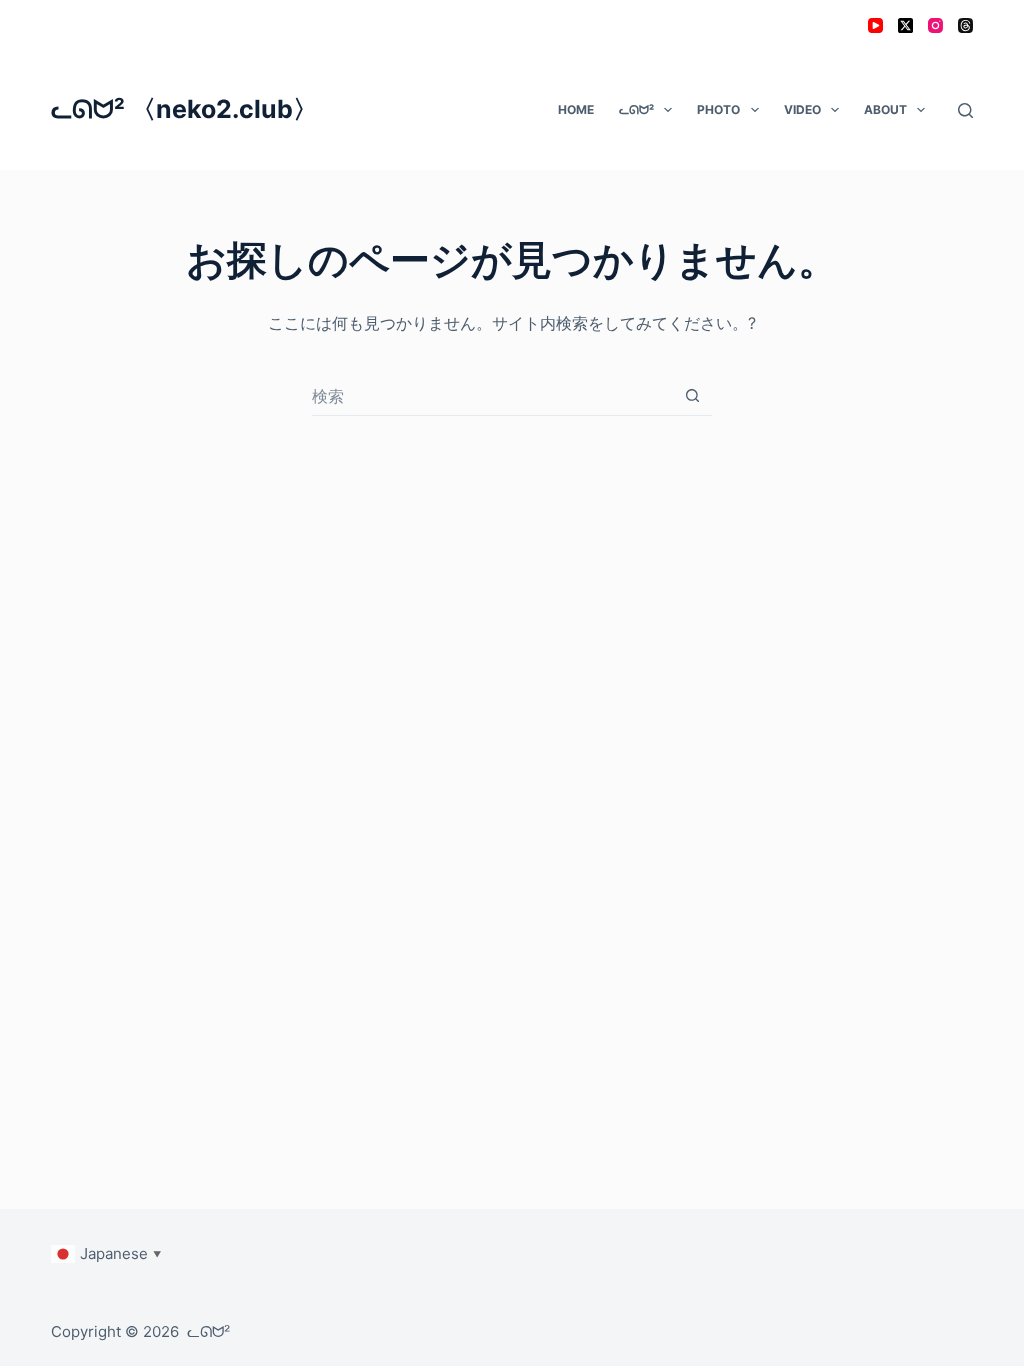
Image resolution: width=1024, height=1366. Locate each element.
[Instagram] (935, 25)
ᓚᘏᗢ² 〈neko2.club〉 (184, 109)
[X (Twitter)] (905, 25)
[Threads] (965, 25)
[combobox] (492, 396)
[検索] (965, 110)
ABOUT (885, 109)
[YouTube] (875, 25)
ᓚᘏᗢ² (636, 109)
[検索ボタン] (692, 395)
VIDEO (802, 109)
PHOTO (718, 109)
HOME (576, 109)
